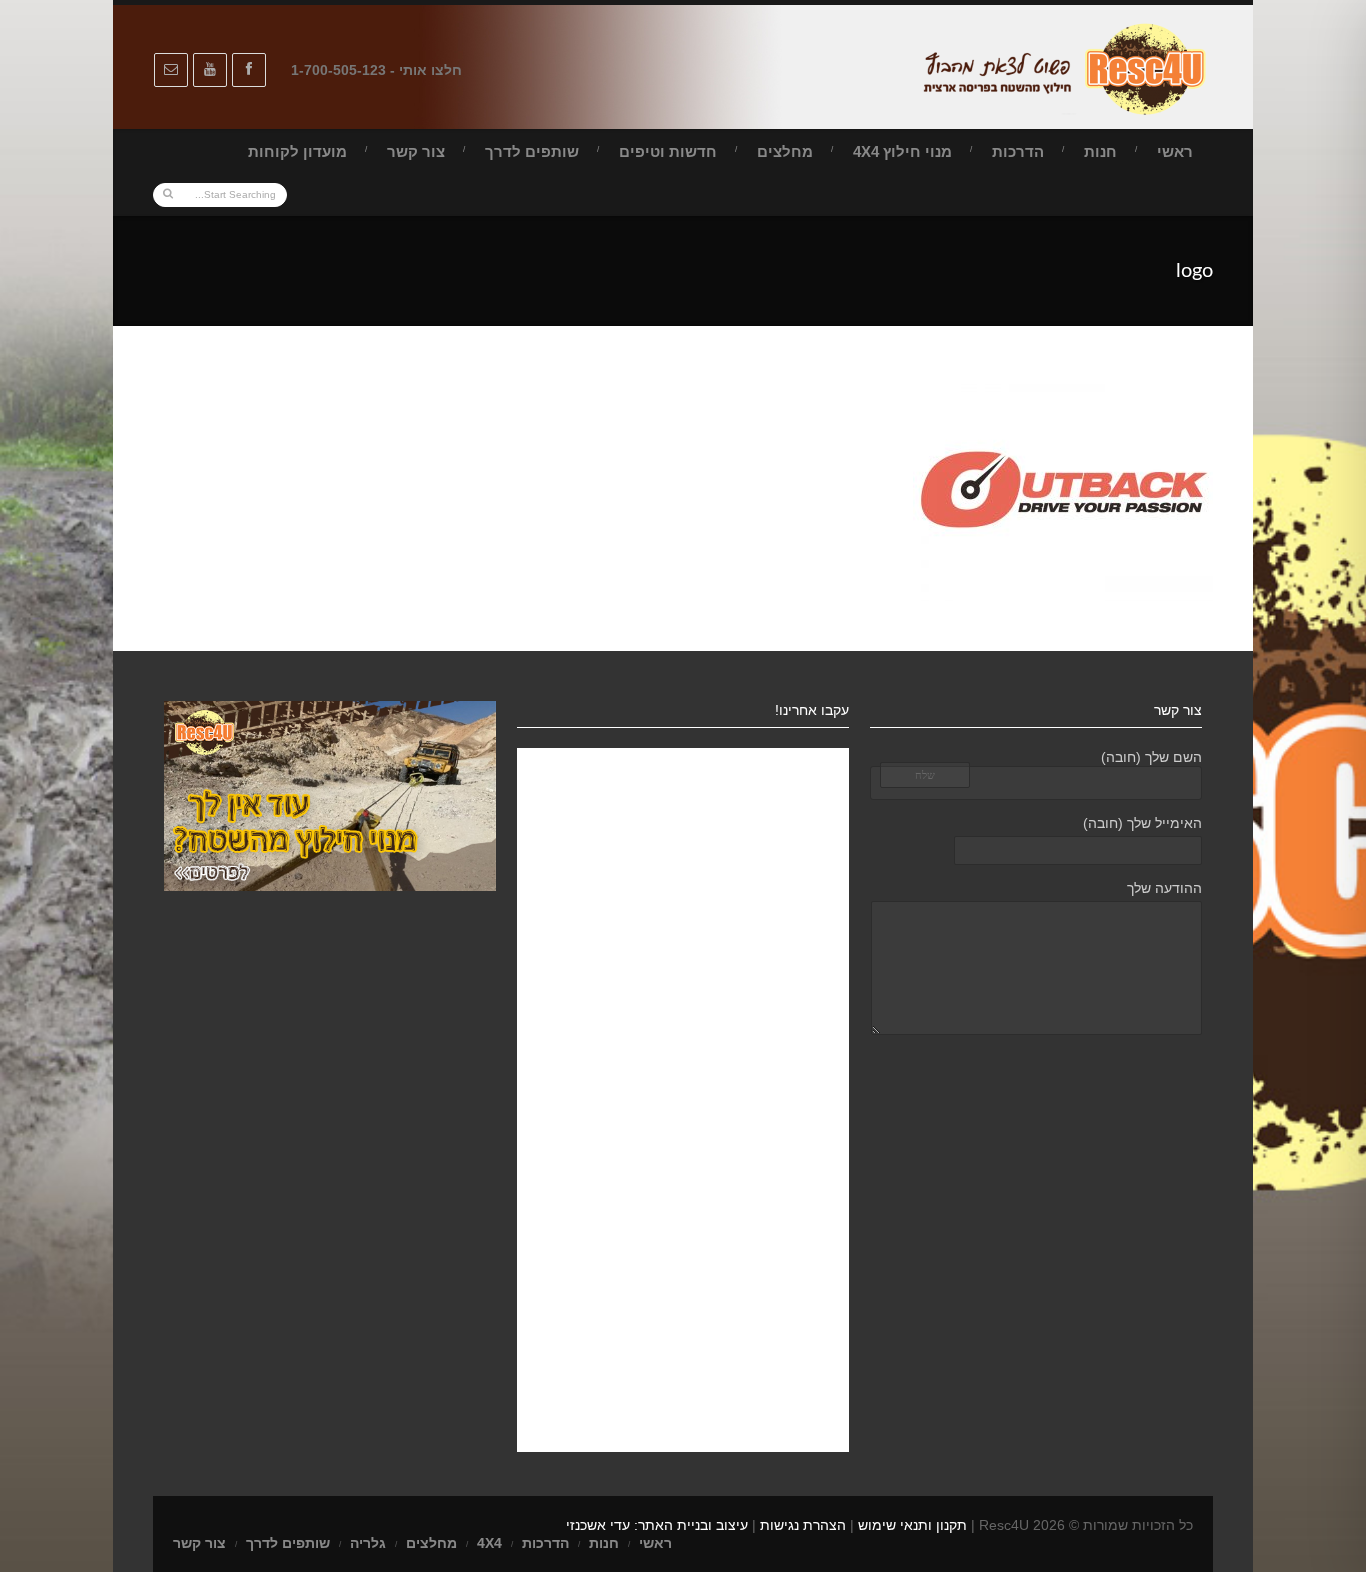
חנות (1100, 151)
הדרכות (1018, 151)
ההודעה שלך (1164, 888)
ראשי (1175, 151)
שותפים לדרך (532, 151)
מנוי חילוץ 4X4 (902, 151)
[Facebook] (249, 70)
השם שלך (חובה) (1151, 757)
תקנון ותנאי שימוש (912, 1525)
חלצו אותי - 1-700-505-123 (376, 70)
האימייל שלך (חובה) (1142, 823)
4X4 (489, 1543)
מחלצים (785, 151)
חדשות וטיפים (668, 151)
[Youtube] (210, 70)
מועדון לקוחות (297, 151)
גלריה (368, 1543)
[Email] (171, 70)
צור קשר (416, 151)
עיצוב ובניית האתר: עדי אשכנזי (657, 1525)
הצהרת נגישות (803, 1525)
